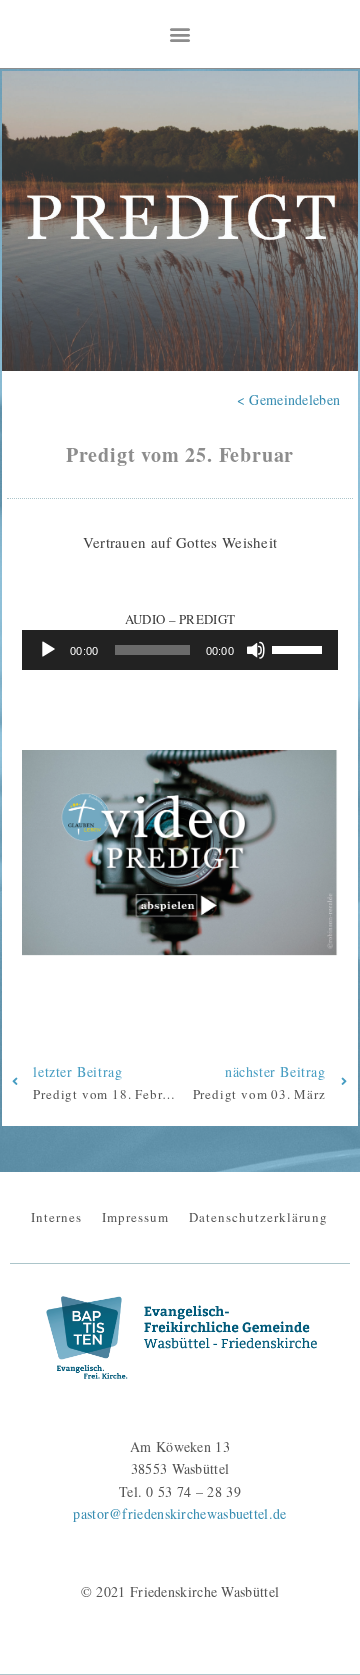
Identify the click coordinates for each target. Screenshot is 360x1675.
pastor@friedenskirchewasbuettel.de (179, 1513)
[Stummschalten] (256, 650)
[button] (179, 33)
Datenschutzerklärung (258, 1217)
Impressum (135, 1217)
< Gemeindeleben (289, 399)
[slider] (300, 648)
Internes (56, 1217)
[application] (180, 650)
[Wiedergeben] (48, 650)
